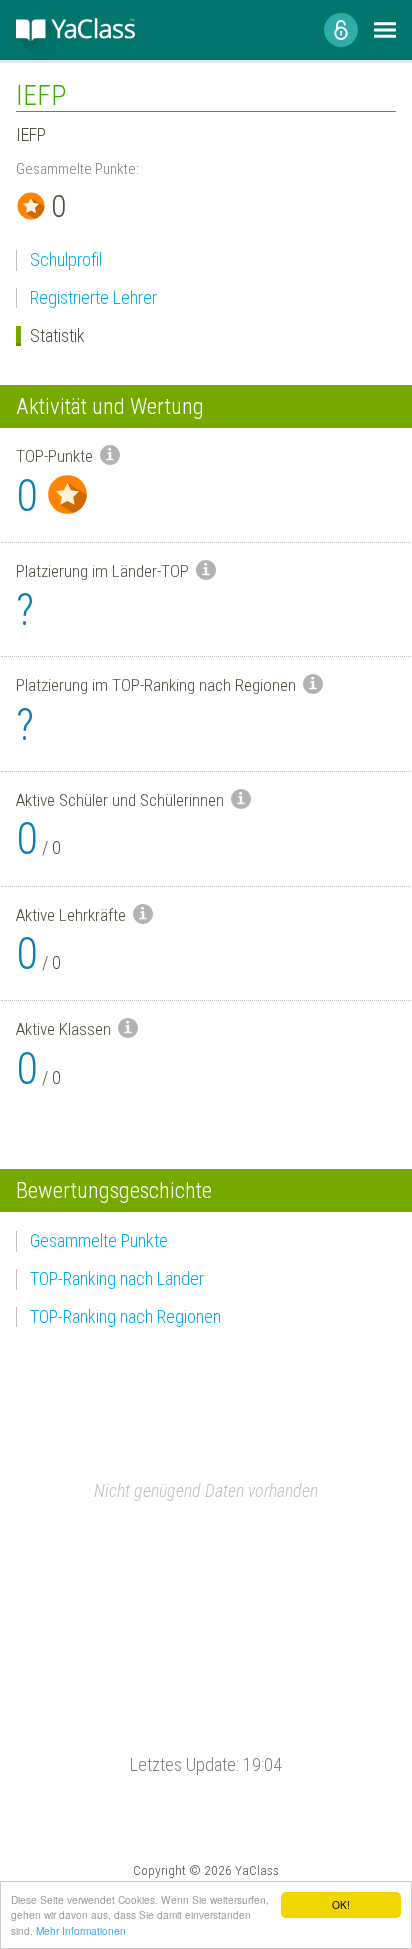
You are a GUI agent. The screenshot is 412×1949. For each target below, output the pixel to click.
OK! (341, 1904)
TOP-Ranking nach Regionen (125, 1316)
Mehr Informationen (81, 1930)
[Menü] (385, 30)
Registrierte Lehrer (93, 297)
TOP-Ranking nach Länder (117, 1278)
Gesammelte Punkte (99, 1240)
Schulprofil (66, 259)
